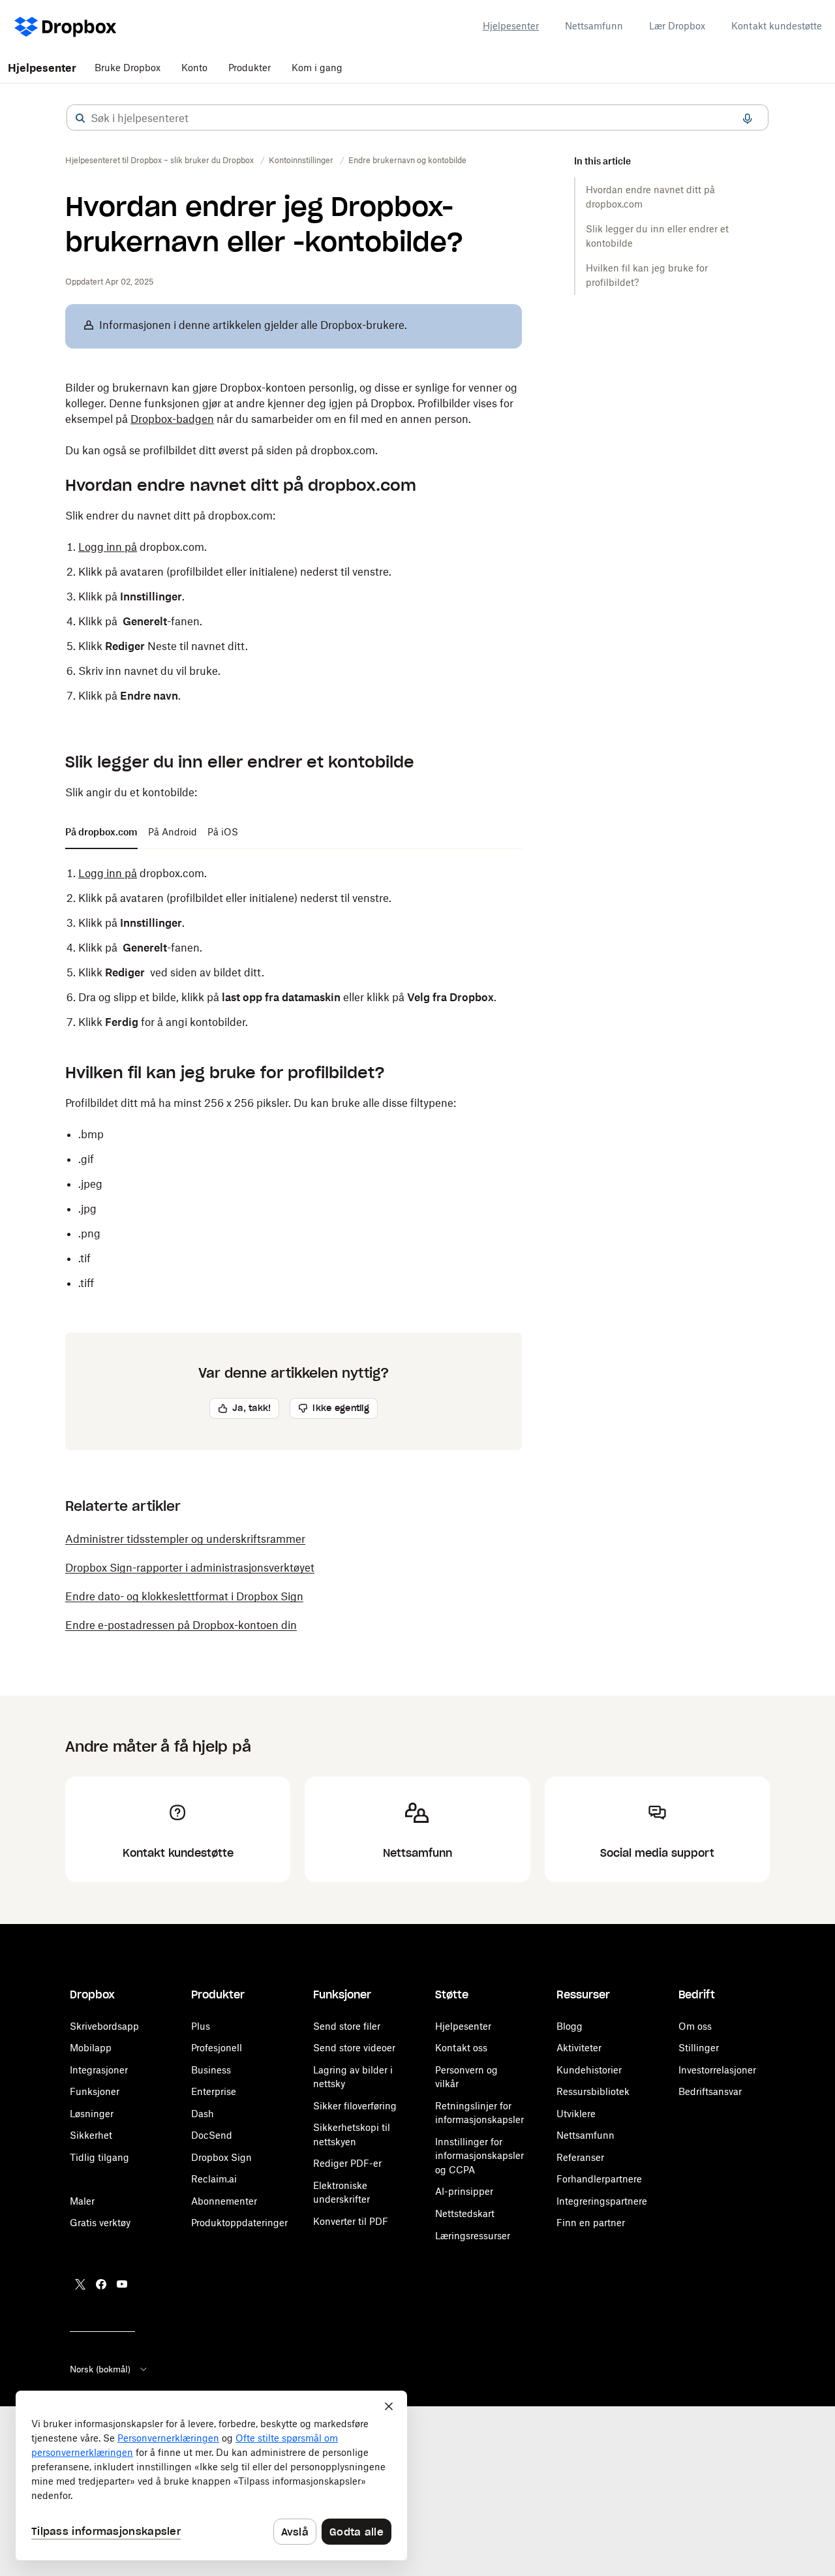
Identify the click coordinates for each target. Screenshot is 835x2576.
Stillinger (699, 2048)
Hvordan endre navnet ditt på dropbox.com (650, 197)
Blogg (569, 2026)
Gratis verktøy (100, 2223)
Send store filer (347, 2026)
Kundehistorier (589, 2070)
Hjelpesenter (511, 26)
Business (211, 2070)
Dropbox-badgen (172, 419)
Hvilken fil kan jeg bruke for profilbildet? (647, 275)
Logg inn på (108, 547)
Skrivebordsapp (104, 2026)
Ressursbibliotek (593, 2091)
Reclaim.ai (214, 2179)
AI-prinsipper (464, 2191)
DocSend (212, 2135)
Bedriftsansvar (710, 2091)
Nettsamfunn (594, 26)
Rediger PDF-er (347, 2163)
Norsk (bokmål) (100, 2369)
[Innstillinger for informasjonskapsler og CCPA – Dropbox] (211, 2475)
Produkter (250, 68)
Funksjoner (95, 2091)
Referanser (580, 2157)
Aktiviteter (579, 2048)
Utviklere (576, 2114)
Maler (82, 2201)
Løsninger (92, 2114)
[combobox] (417, 118)
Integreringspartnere (602, 2201)
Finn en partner (591, 2223)
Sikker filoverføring (355, 2106)
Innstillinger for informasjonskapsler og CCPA (479, 2156)
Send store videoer (354, 2048)
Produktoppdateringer (239, 2223)
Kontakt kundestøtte (777, 26)
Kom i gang (317, 68)
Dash (203, 2114)
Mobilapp (91, 2048)
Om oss (695, 2026)
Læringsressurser (473, 2236)
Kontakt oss (461, 2048)
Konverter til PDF (351, 2221)
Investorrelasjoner (717, 2070)
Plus (201, 2026)
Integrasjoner (99, 2070)
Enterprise (214, 2091)
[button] (80, 118)
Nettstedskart (465, 2213)
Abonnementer (224, 2201)
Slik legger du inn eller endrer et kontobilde (657, 236)
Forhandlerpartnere (599, 2179)
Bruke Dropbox (128, 68)
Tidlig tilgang (99, 2157)
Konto (194, 68)
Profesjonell (217, 2048)
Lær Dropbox (677, 26)
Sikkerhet (91, 2135)
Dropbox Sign (221, 2157)
